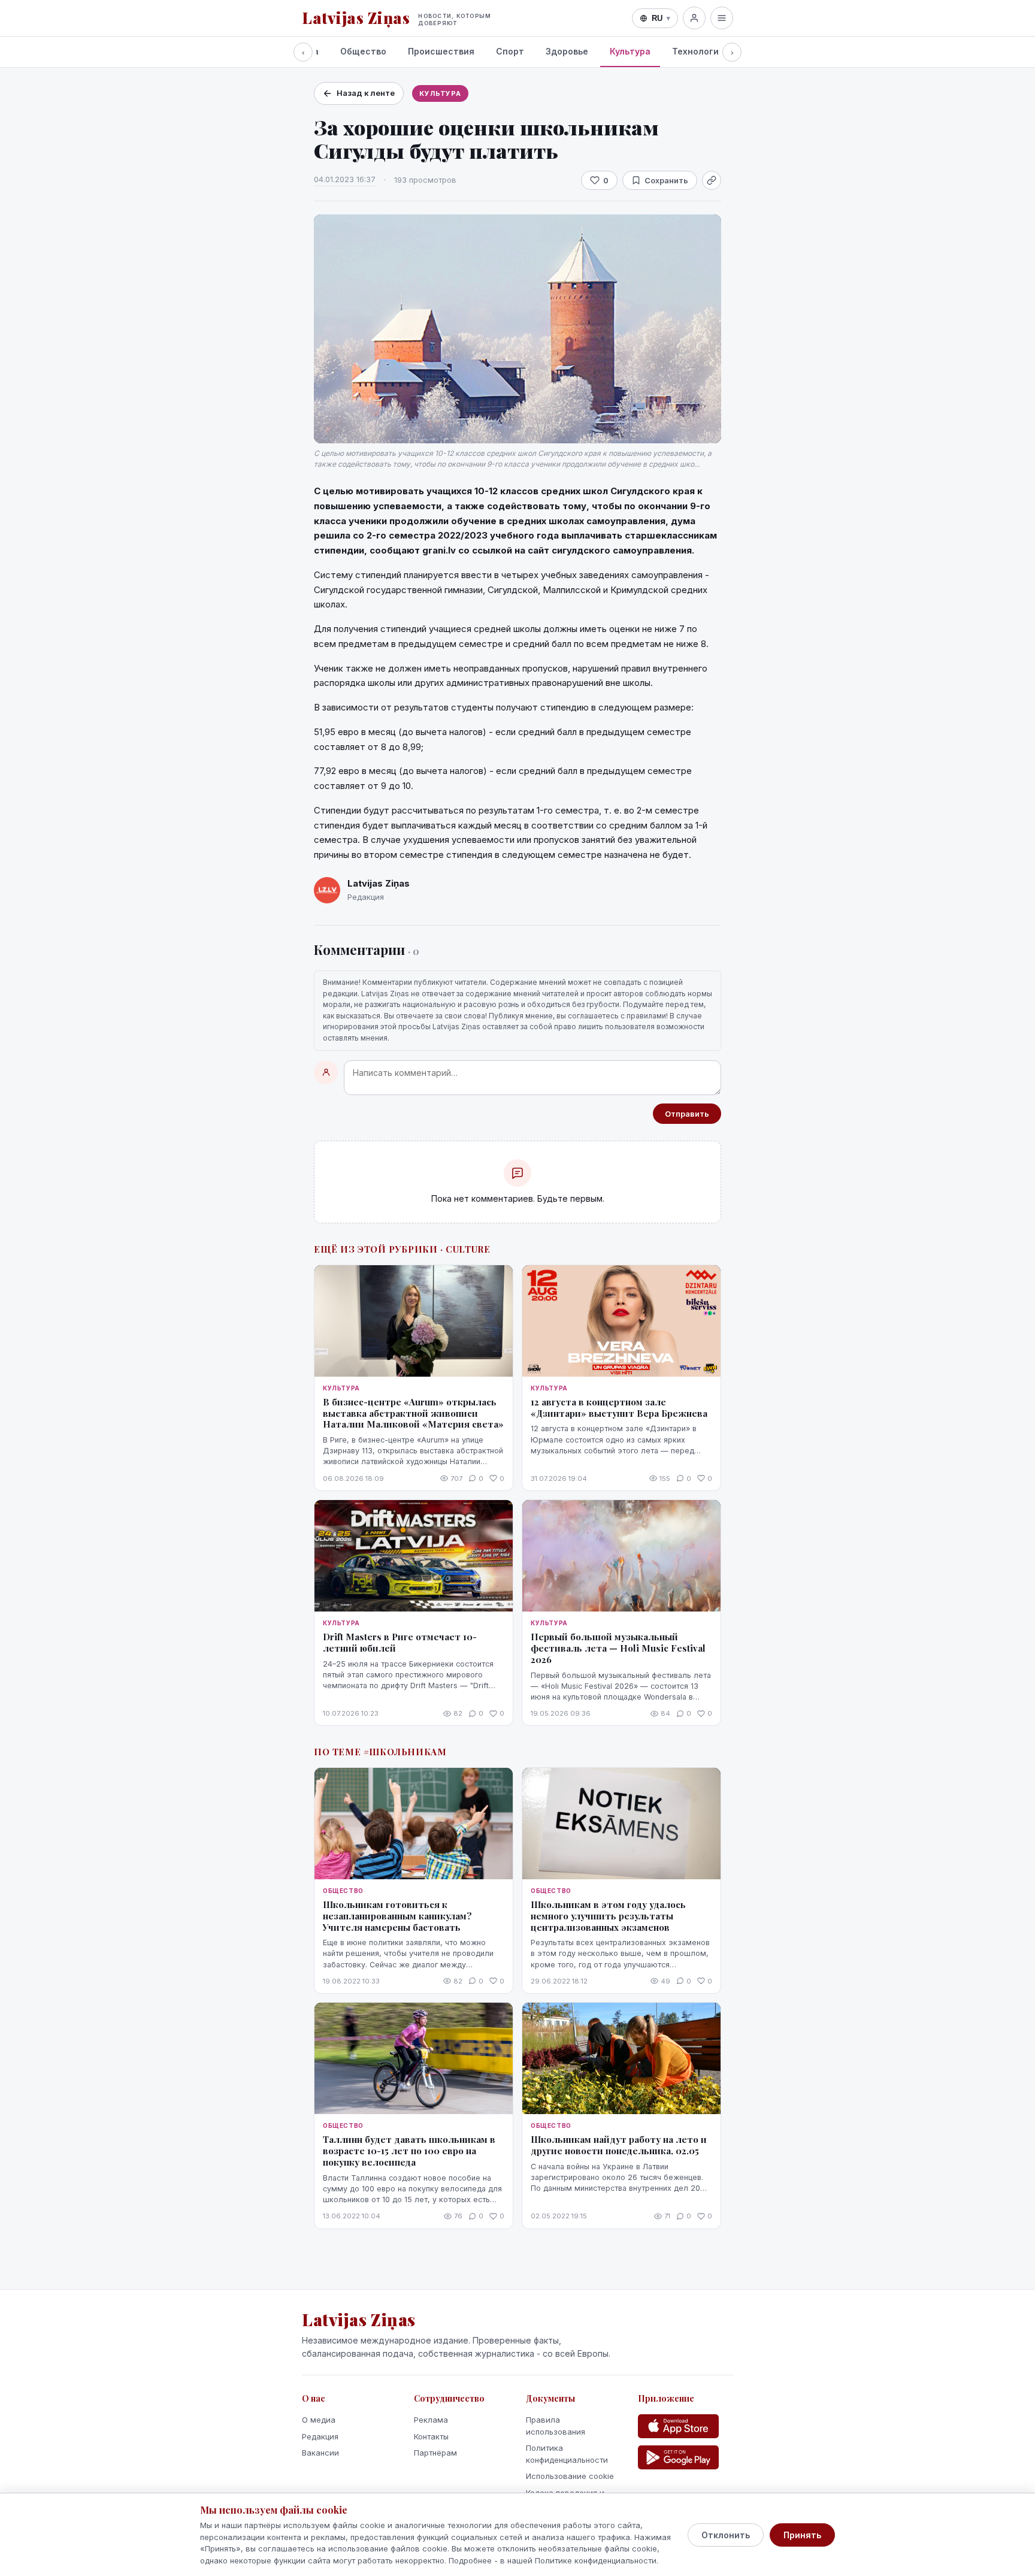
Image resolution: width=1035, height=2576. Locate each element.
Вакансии (320, 2453)
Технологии (698, 51)
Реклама (431, 2420)
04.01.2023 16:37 (345, 179)
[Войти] (694, 18)
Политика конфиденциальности (567, 2454)
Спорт (510, 51)
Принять (802, 2535)
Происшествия (441, 51)
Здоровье (567, 51)
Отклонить (726, 2535)
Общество (363, 51)
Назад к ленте (366, 93)
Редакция (320, 2436)
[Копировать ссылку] (712, 180)
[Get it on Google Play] (678, 2457)
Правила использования (556, 2426)
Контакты (431, 2436)
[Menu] (722, 18)
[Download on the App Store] (678, 2426)
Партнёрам (435, 2453)
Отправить (687, 1114)
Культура (630, 51)
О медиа (319, 2420)
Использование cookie (570, 2476)
